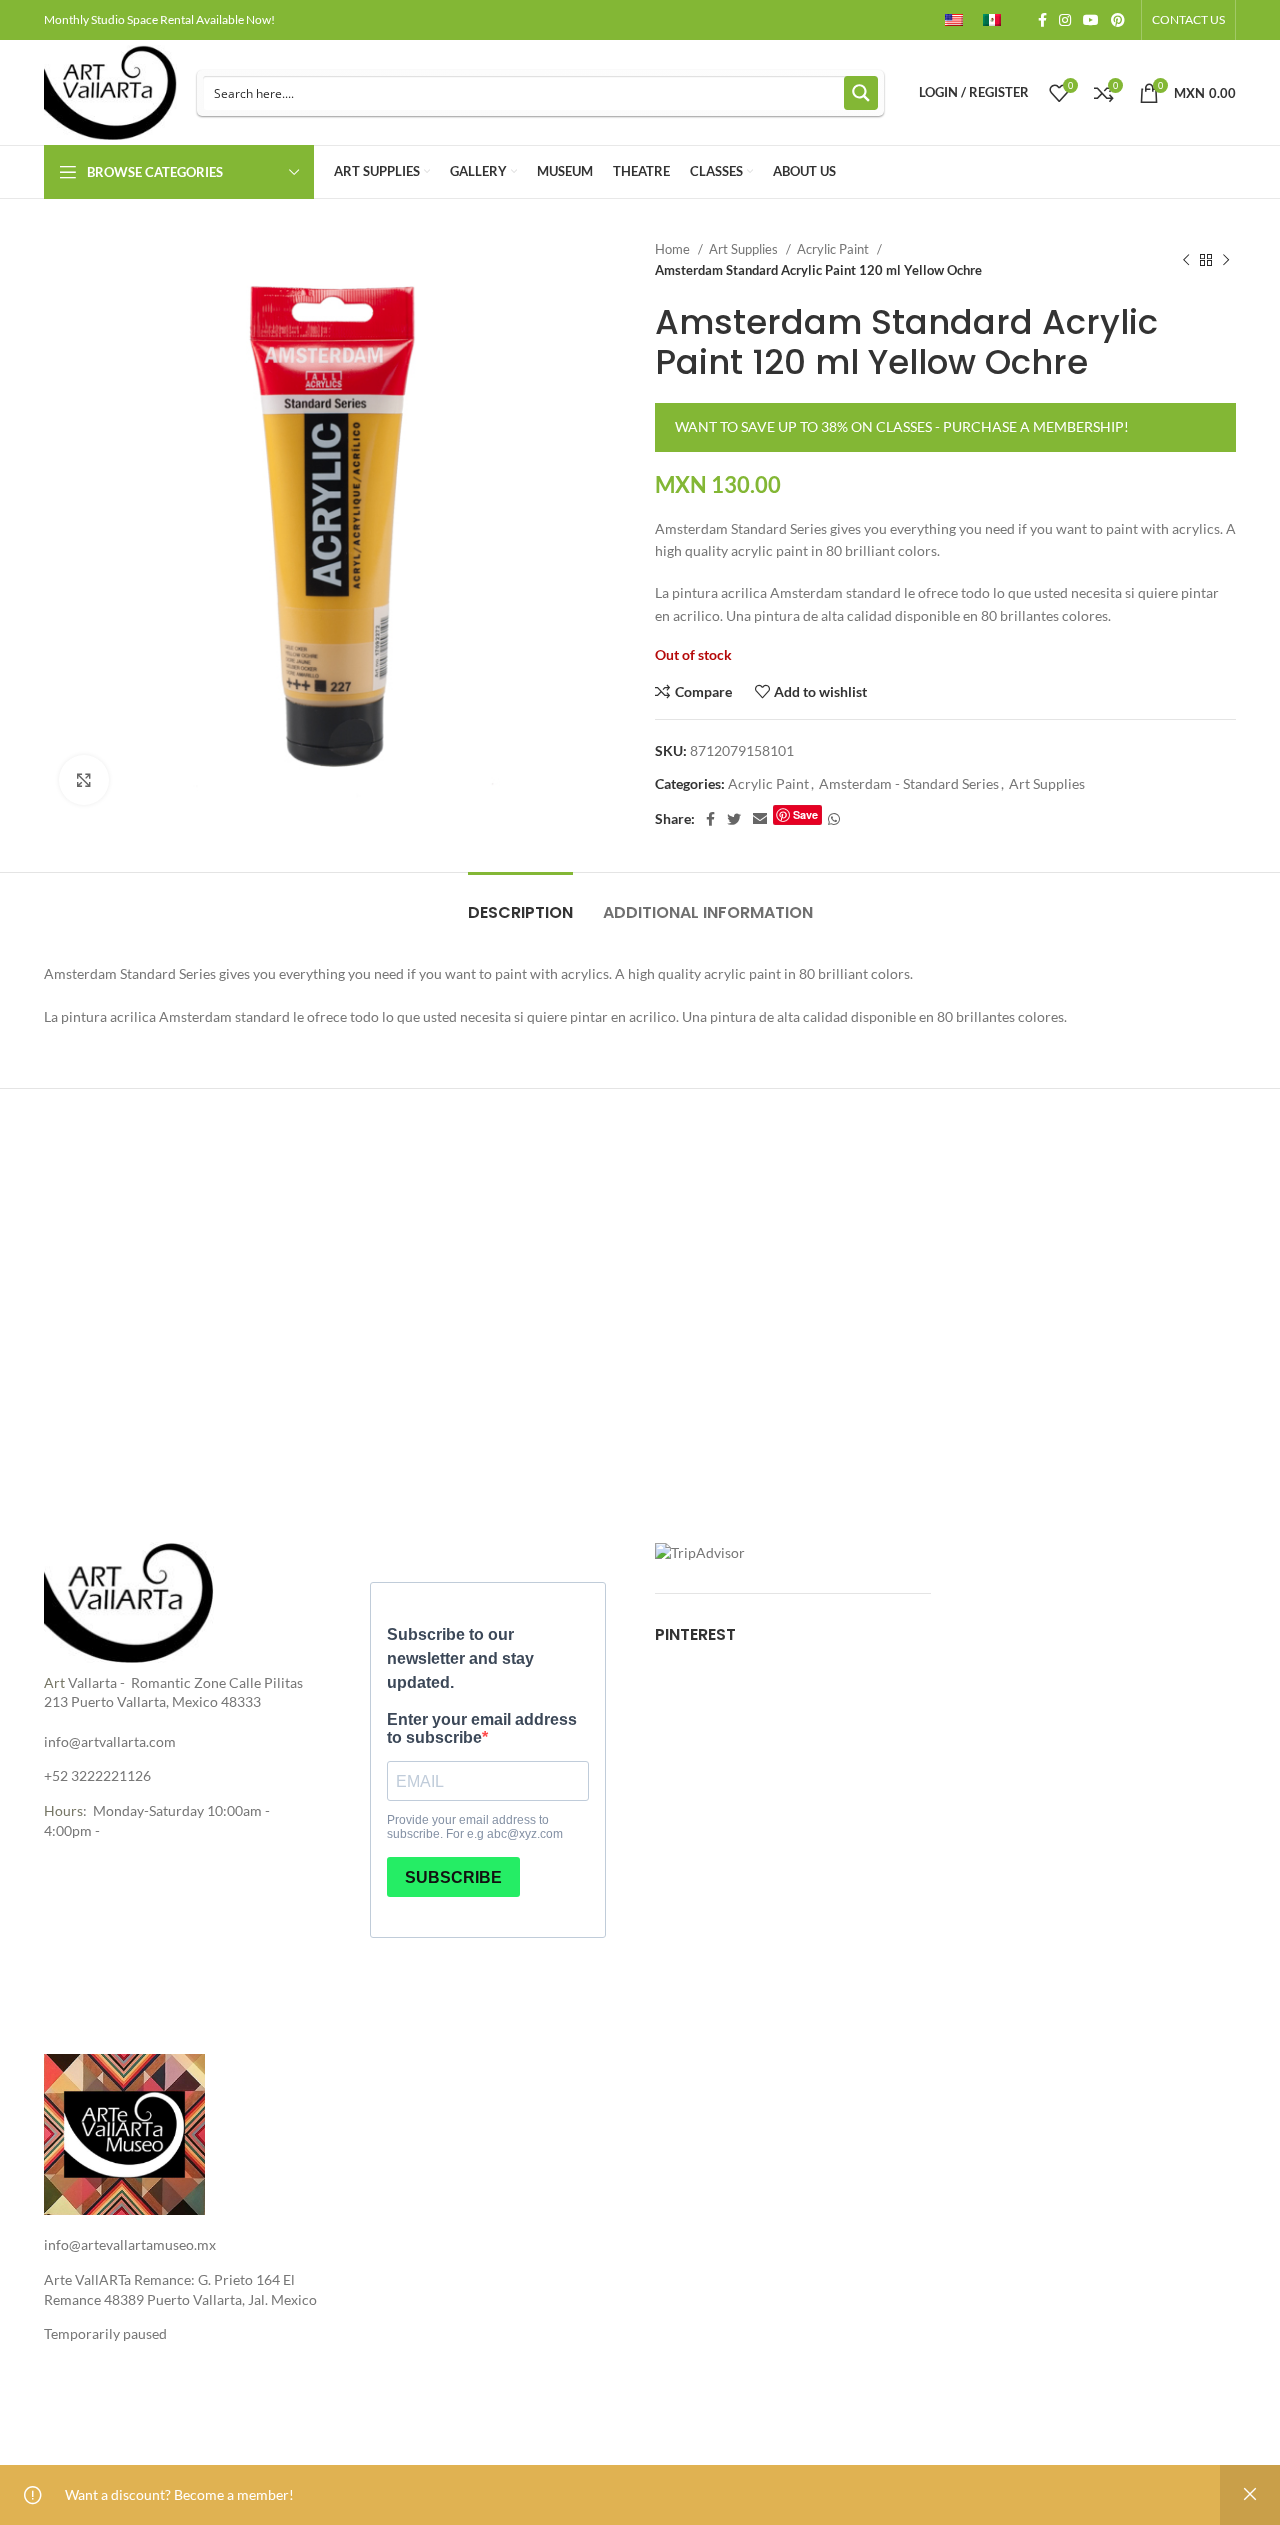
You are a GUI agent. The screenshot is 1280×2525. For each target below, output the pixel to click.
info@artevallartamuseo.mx (130, 2244)
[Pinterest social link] (1118, 20)
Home (674, 249)
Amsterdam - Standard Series (909, 783)
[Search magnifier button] (861, 93)
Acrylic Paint (834, 249)
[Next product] (1226, 260)
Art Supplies (745, 249)
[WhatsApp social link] (834, 819)
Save (805, 814)
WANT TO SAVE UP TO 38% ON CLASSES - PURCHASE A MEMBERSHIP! (902, 426)
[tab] (520, 902)
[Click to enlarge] (84, 780)
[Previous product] (1186, 260)
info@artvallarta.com (110, 1741)
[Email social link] (760, 819)
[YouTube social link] (1091, 20)
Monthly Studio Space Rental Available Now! (159, 19)
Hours (63, 1810)
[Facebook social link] (1042, 20)
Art (54, 1682)
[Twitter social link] (734, 819)
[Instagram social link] (1065, 20)
